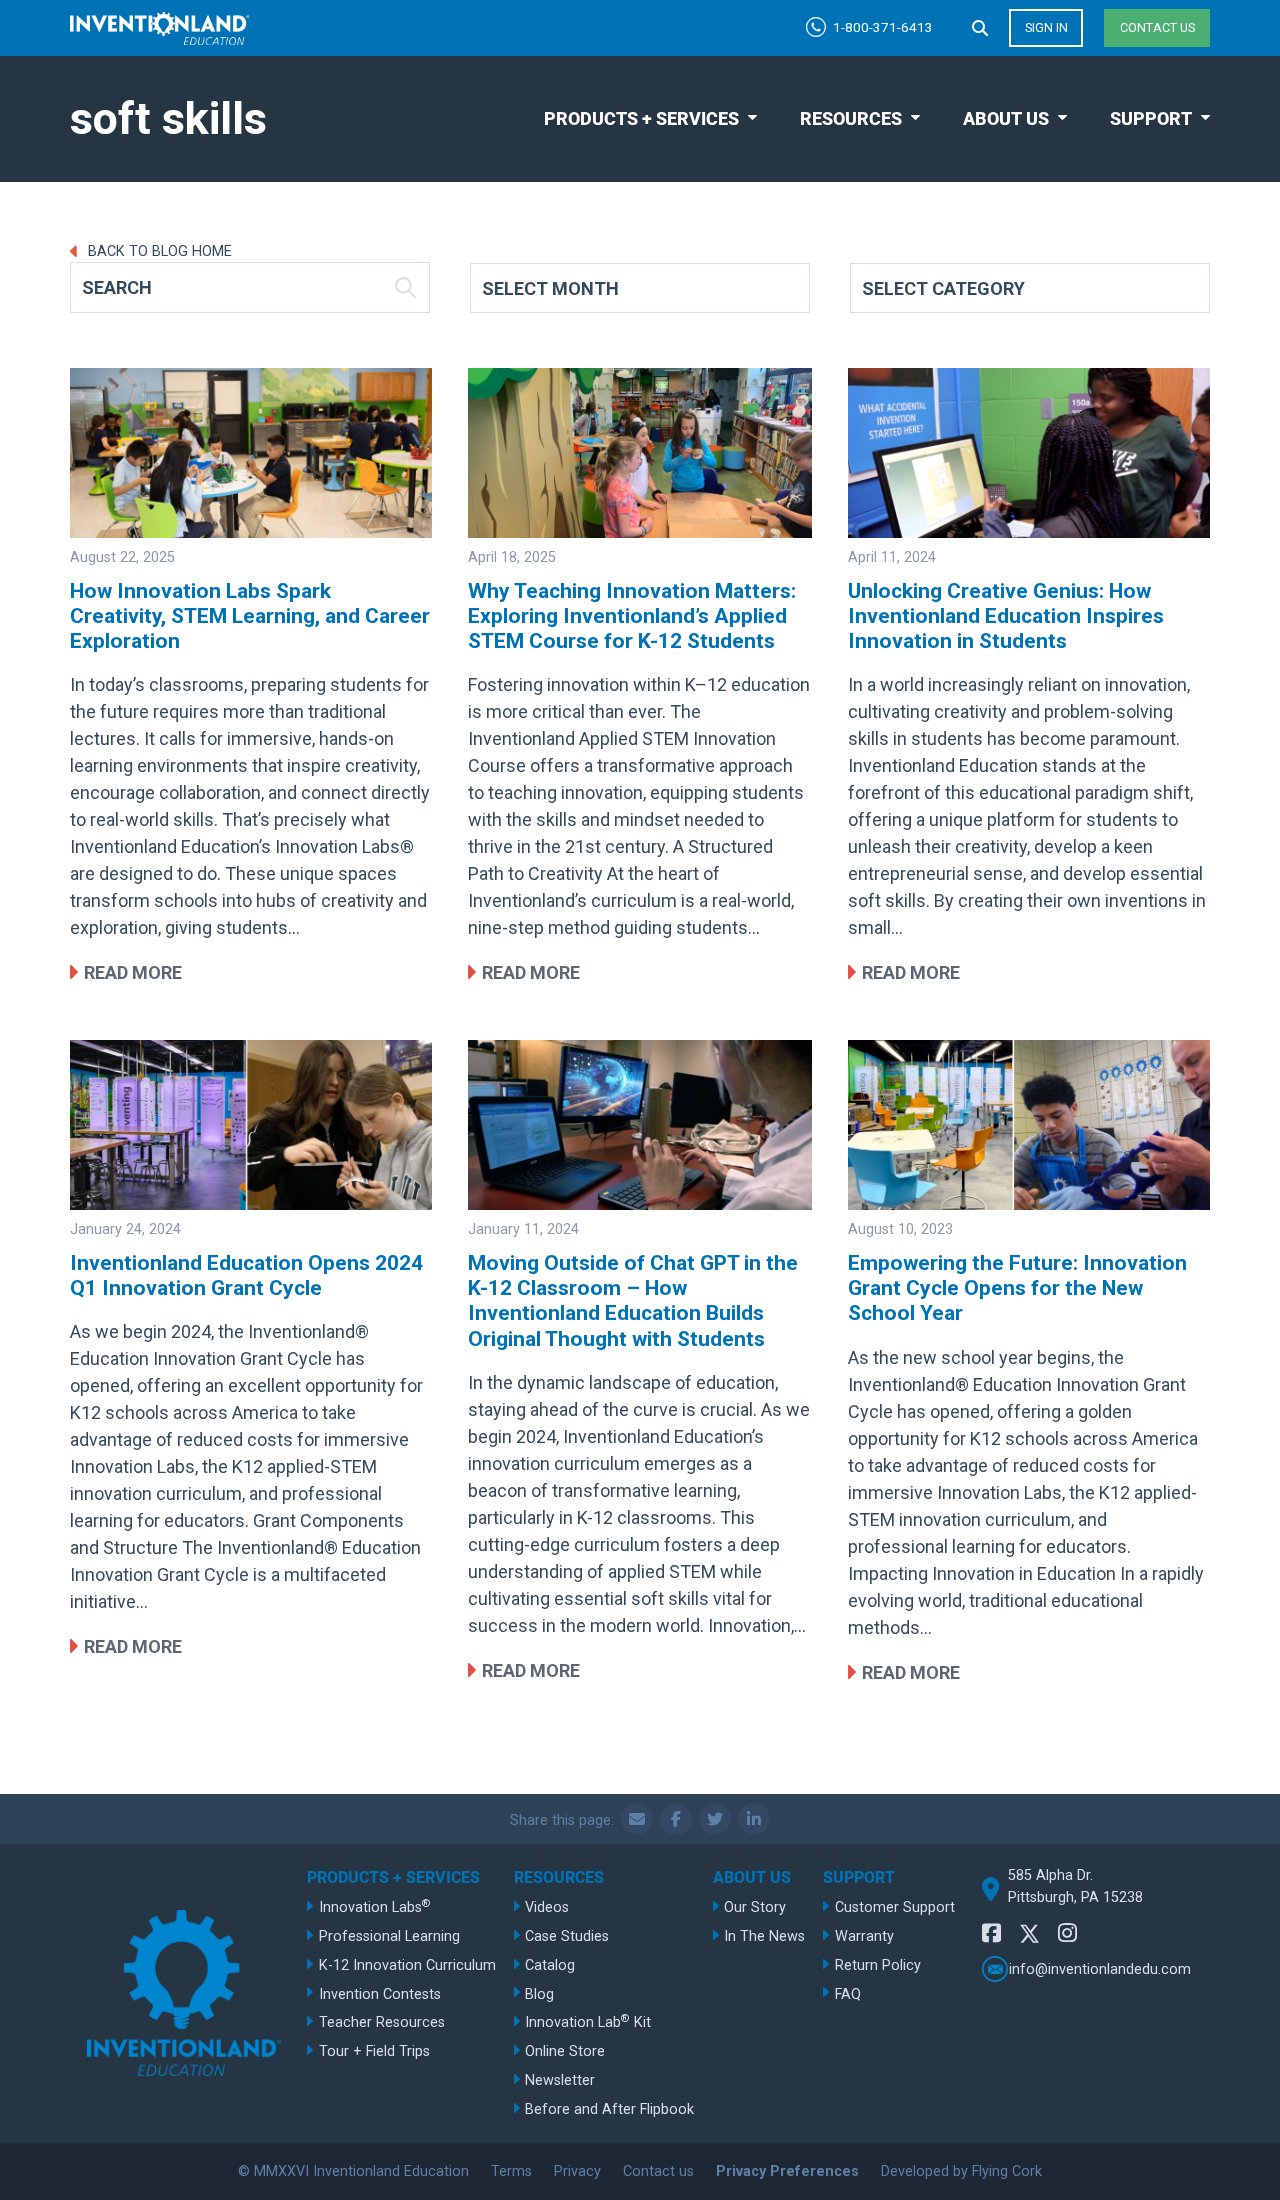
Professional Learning (389, 1936)
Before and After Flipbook (609, 2109)
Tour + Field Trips (374, 2051)
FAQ (848, 1994)
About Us (1006, 118)
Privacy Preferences (787, 2171)
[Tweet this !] (715, 1819)
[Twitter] (1030, 1936)
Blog (539, 1994)
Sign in (1046, 27)
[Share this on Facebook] (676, 1819)
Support (1151, 118)
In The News (764, 1936)
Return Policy (878, 1965)
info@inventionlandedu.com (1100, 1969)
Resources (851, 118)
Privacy (577, 2171)
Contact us (1157, 27)
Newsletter (560, 2080)
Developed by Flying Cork (961, 2171)
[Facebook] (991, 1933)
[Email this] (637, 1819)
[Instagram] (1067, 1933)
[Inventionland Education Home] (160, 28)
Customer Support (895, 1907)
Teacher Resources (382, 2022)
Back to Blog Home (158, 251)
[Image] (251, 453)
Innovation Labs (375, 1906)
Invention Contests (380, 1994)
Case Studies (567, 1936)
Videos (547, 1907)
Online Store (565, 2051)
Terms (511, 2171)
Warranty (864, 1936)
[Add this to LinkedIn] (754, 1819)
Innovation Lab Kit (588, 2021)
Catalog (550, 1965)
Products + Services (641, 118)
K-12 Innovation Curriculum (407, 1965)
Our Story (755, 1907)
